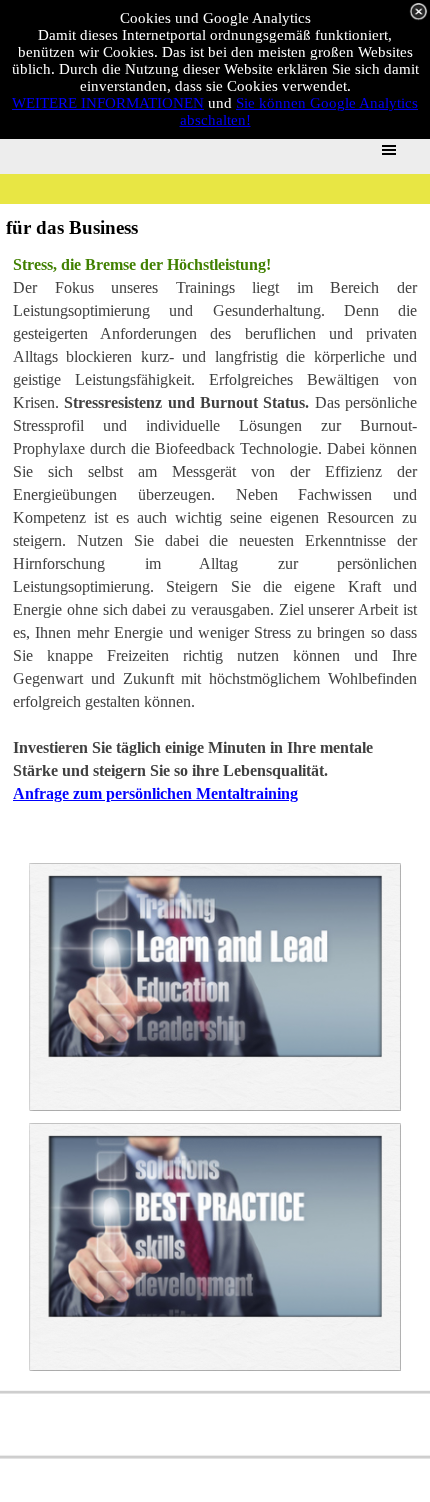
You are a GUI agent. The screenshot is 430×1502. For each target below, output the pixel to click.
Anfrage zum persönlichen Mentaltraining (155, 793)
